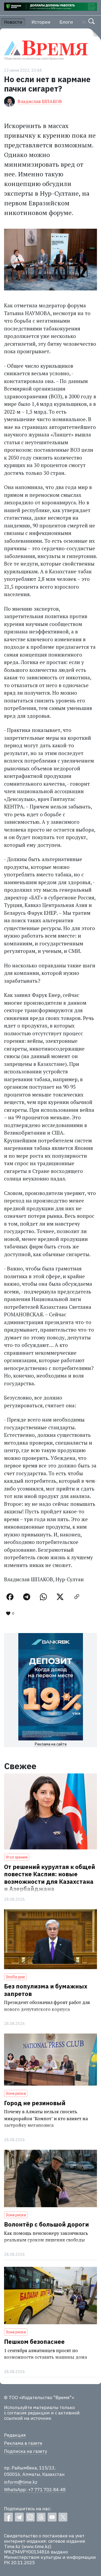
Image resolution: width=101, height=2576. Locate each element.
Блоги (66, 22)
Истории (41, 22)
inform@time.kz (21, 2482)
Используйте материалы (31, 2407)
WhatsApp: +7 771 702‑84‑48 (35, 2490)
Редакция (15, 2435)
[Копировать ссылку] (77, 1597)
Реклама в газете (23, 2443)
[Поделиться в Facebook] (10, 1597)
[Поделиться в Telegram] (27, 1597)
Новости (13, 22)
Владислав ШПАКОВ (40, 101)
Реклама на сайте (51, 1744)
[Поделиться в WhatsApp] (43, 1597)
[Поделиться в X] (60, 1597)
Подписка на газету (25, 2451)
